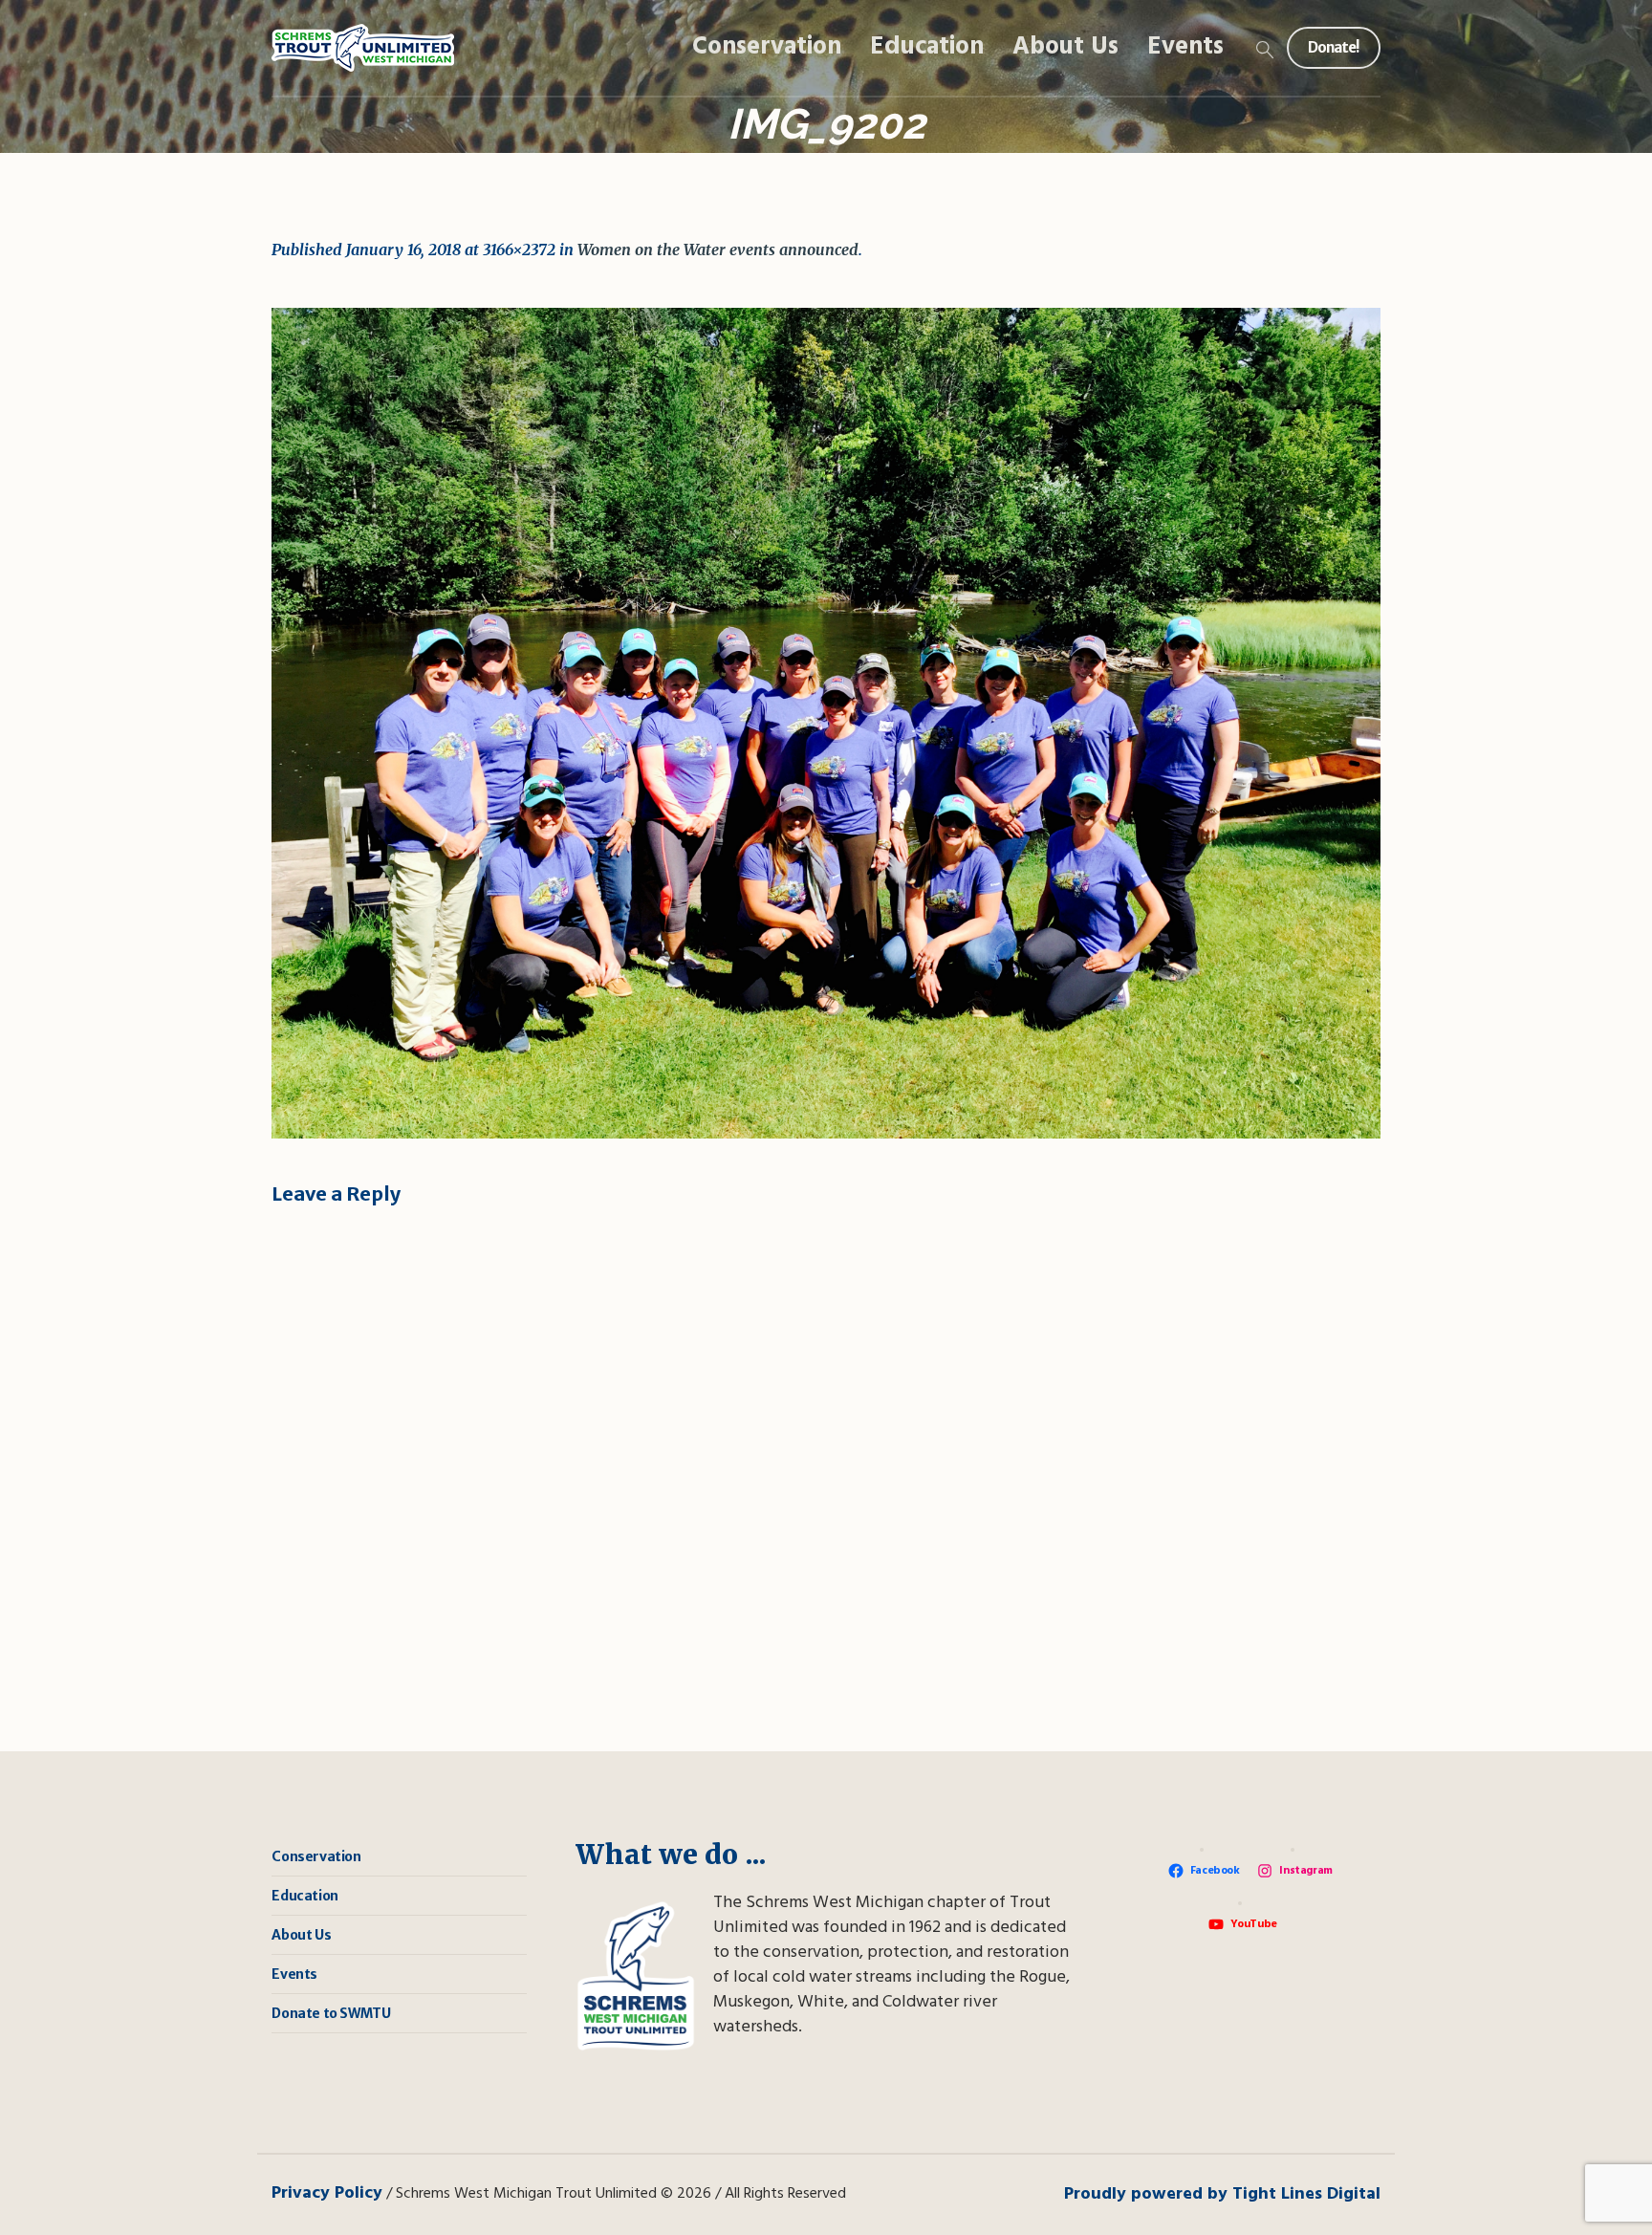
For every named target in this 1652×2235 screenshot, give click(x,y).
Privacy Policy (327, 2193)
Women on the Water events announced (718, 250)
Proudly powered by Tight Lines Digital (1222, 2194)
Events (294, 1974)
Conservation (316, 1856)
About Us (301, 1935)
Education (304, 1896)
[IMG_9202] (826, 723)
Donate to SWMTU (331, 2013)
